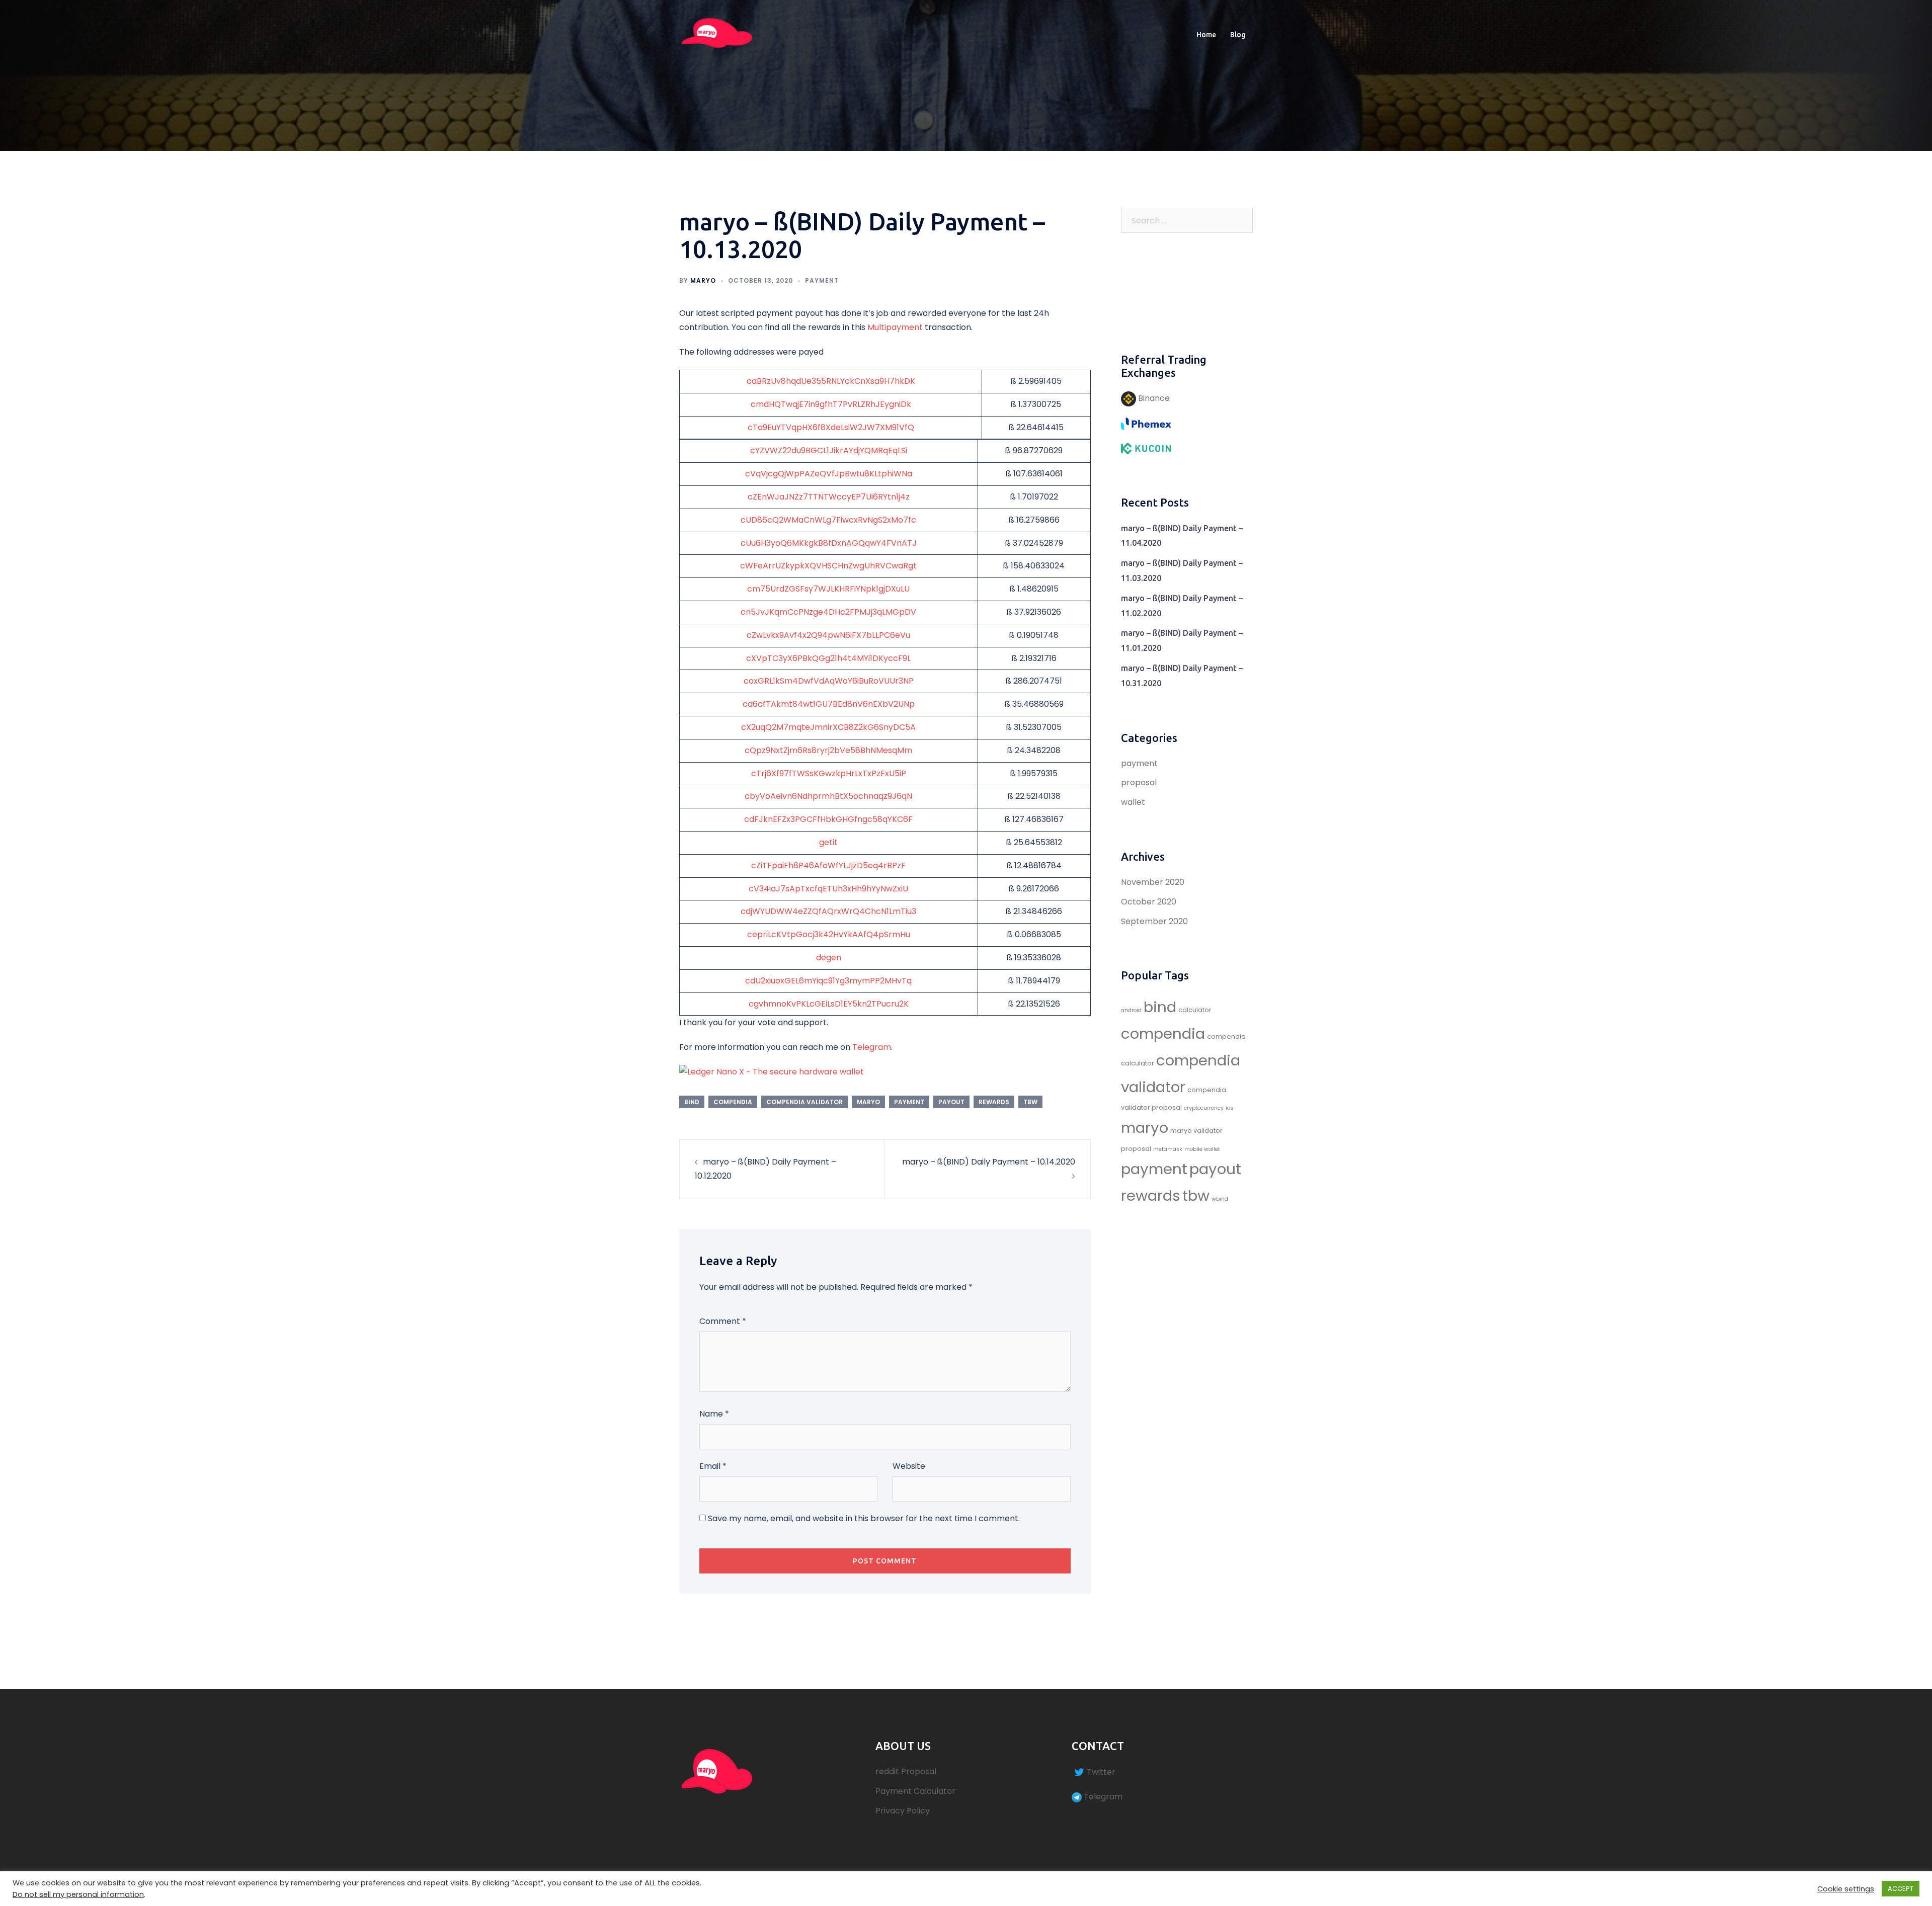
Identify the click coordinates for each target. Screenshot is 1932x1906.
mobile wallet (1202, 1149)
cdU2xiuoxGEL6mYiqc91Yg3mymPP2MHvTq (828, 981)
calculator (1195, 1010)
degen (829, 958)
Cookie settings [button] (1846, 1889)
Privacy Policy (903, 1811)
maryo (703, 280)
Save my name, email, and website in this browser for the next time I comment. (864, 1518)
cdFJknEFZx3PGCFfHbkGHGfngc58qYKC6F (828, 819)
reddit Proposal (906, 1771)
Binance (1153, 398)
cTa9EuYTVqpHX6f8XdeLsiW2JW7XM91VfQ (831, 427)
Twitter (1101, 1772)
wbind (1220, 1199)
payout (951, 1102)
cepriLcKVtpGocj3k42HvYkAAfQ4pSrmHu (829, 934)
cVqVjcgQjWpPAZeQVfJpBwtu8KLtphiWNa (829, 474)
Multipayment (895, 327)
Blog (1238, 35)
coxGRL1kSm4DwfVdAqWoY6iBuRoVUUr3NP (829, 681)
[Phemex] (1146, 423)
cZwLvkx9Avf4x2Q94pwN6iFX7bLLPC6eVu (828, 635)
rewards (994, 1102)
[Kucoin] (1146, 448)
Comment (723, 1321)
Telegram (872, 1047)
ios (1229, 1108)
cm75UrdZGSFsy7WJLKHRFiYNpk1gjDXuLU (828, 589)
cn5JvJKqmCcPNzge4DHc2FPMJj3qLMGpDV (828, 612)
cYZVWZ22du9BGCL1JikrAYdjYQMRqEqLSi (829, 450)
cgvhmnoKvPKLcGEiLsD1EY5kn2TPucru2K (829, 1004)
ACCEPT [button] (1901, 1889)
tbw (1030, 1102)
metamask (1168, 1149)
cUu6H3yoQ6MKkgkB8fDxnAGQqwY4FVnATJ (829, 543)
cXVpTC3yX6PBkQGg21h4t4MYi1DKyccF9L (828, 658)
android (1131, 1010)
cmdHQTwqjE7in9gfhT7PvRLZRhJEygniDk (831, 404)
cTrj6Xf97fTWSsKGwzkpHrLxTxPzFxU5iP (829, 773)
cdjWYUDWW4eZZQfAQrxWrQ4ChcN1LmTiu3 (828, 911)
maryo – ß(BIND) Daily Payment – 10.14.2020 (989, 1162)
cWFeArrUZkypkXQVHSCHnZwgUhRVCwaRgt (828, 566)
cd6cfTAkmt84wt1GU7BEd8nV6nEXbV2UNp (829, 704)
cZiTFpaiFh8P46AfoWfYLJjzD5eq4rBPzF (828, 865)
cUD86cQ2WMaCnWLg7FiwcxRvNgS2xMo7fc (828, 520)
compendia (733, 1102)
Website (909, 1466)
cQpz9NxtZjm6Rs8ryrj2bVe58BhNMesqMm (828, 750)
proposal (1139, 782)
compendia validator (804, 1102)
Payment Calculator (915, 1791)
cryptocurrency (1204, 1108)
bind (692, 1102)
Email (713, 1466)
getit (828, 842)
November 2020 (1153, 882)
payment (822, 280)
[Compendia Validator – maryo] (717, 34)
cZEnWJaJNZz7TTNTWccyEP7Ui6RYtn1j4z (829, 497)
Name (714, 1414)
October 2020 (1149, 902)
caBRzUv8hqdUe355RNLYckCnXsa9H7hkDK (831, 381)
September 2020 (1154, 921)
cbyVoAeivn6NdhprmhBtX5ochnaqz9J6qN (828, 796)
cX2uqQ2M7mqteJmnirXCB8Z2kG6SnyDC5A (828, 727)
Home (1206, 35)
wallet (1133, 802)
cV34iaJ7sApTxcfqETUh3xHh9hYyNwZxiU (828, 889)
